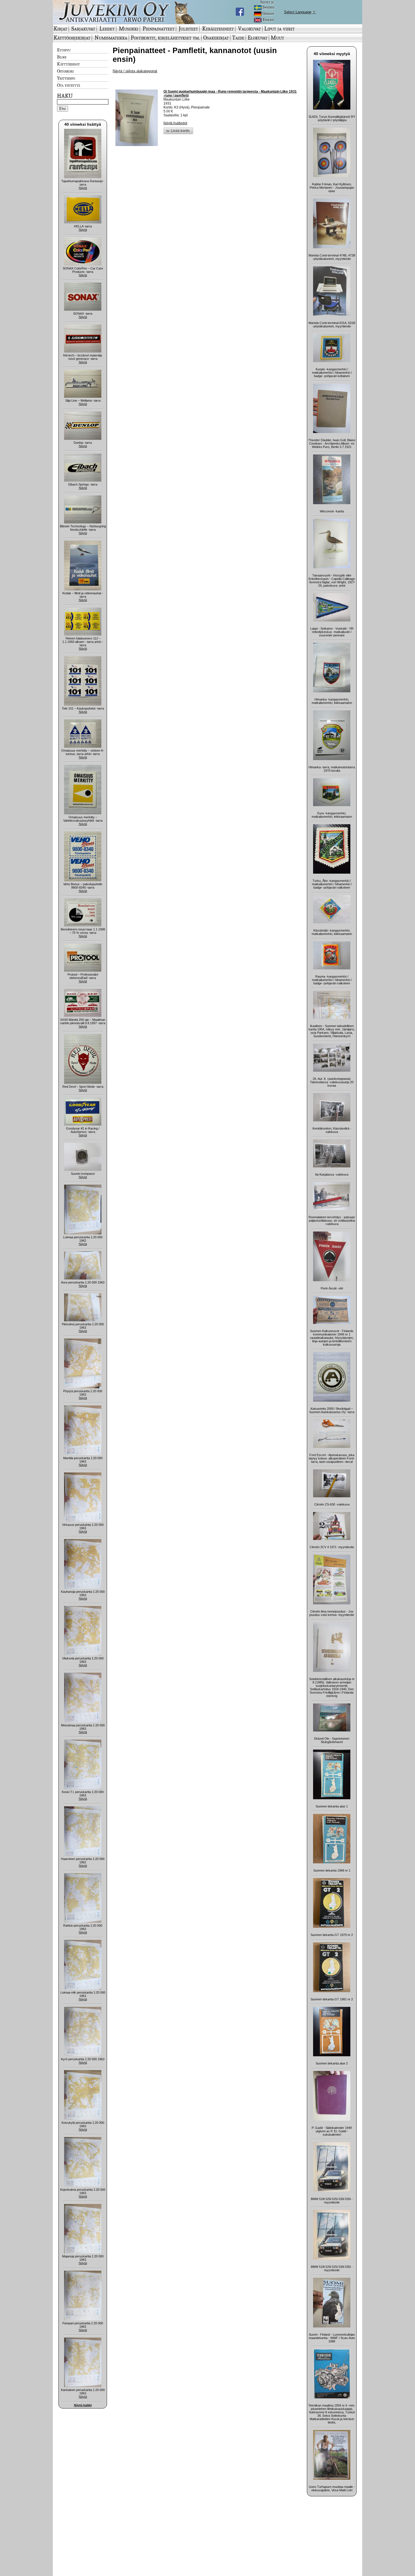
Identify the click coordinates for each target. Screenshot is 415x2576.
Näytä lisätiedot (175, 123)
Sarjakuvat (83, 29)
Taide (238, 38)
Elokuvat (257, 38)
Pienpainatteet (159, 29)
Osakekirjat (216, 38)
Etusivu (64, 50)
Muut (277, 38)
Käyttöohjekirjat (72, 38)
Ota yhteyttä (69, 85)
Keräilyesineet (218, 29)
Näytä (83, 188)
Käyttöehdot (68, 64)
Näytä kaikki (83, 2405)
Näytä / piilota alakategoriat (135, 71)
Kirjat (60, 29)
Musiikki (129, 29)
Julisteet (188, 29)
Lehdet (107, 29)
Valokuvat (249, 29)
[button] (178, 131)
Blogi (62, 57)
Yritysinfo (66, 78)
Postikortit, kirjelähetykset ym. (165, 38)
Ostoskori (65, 71)
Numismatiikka (111, 38)
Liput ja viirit (279, 29)
